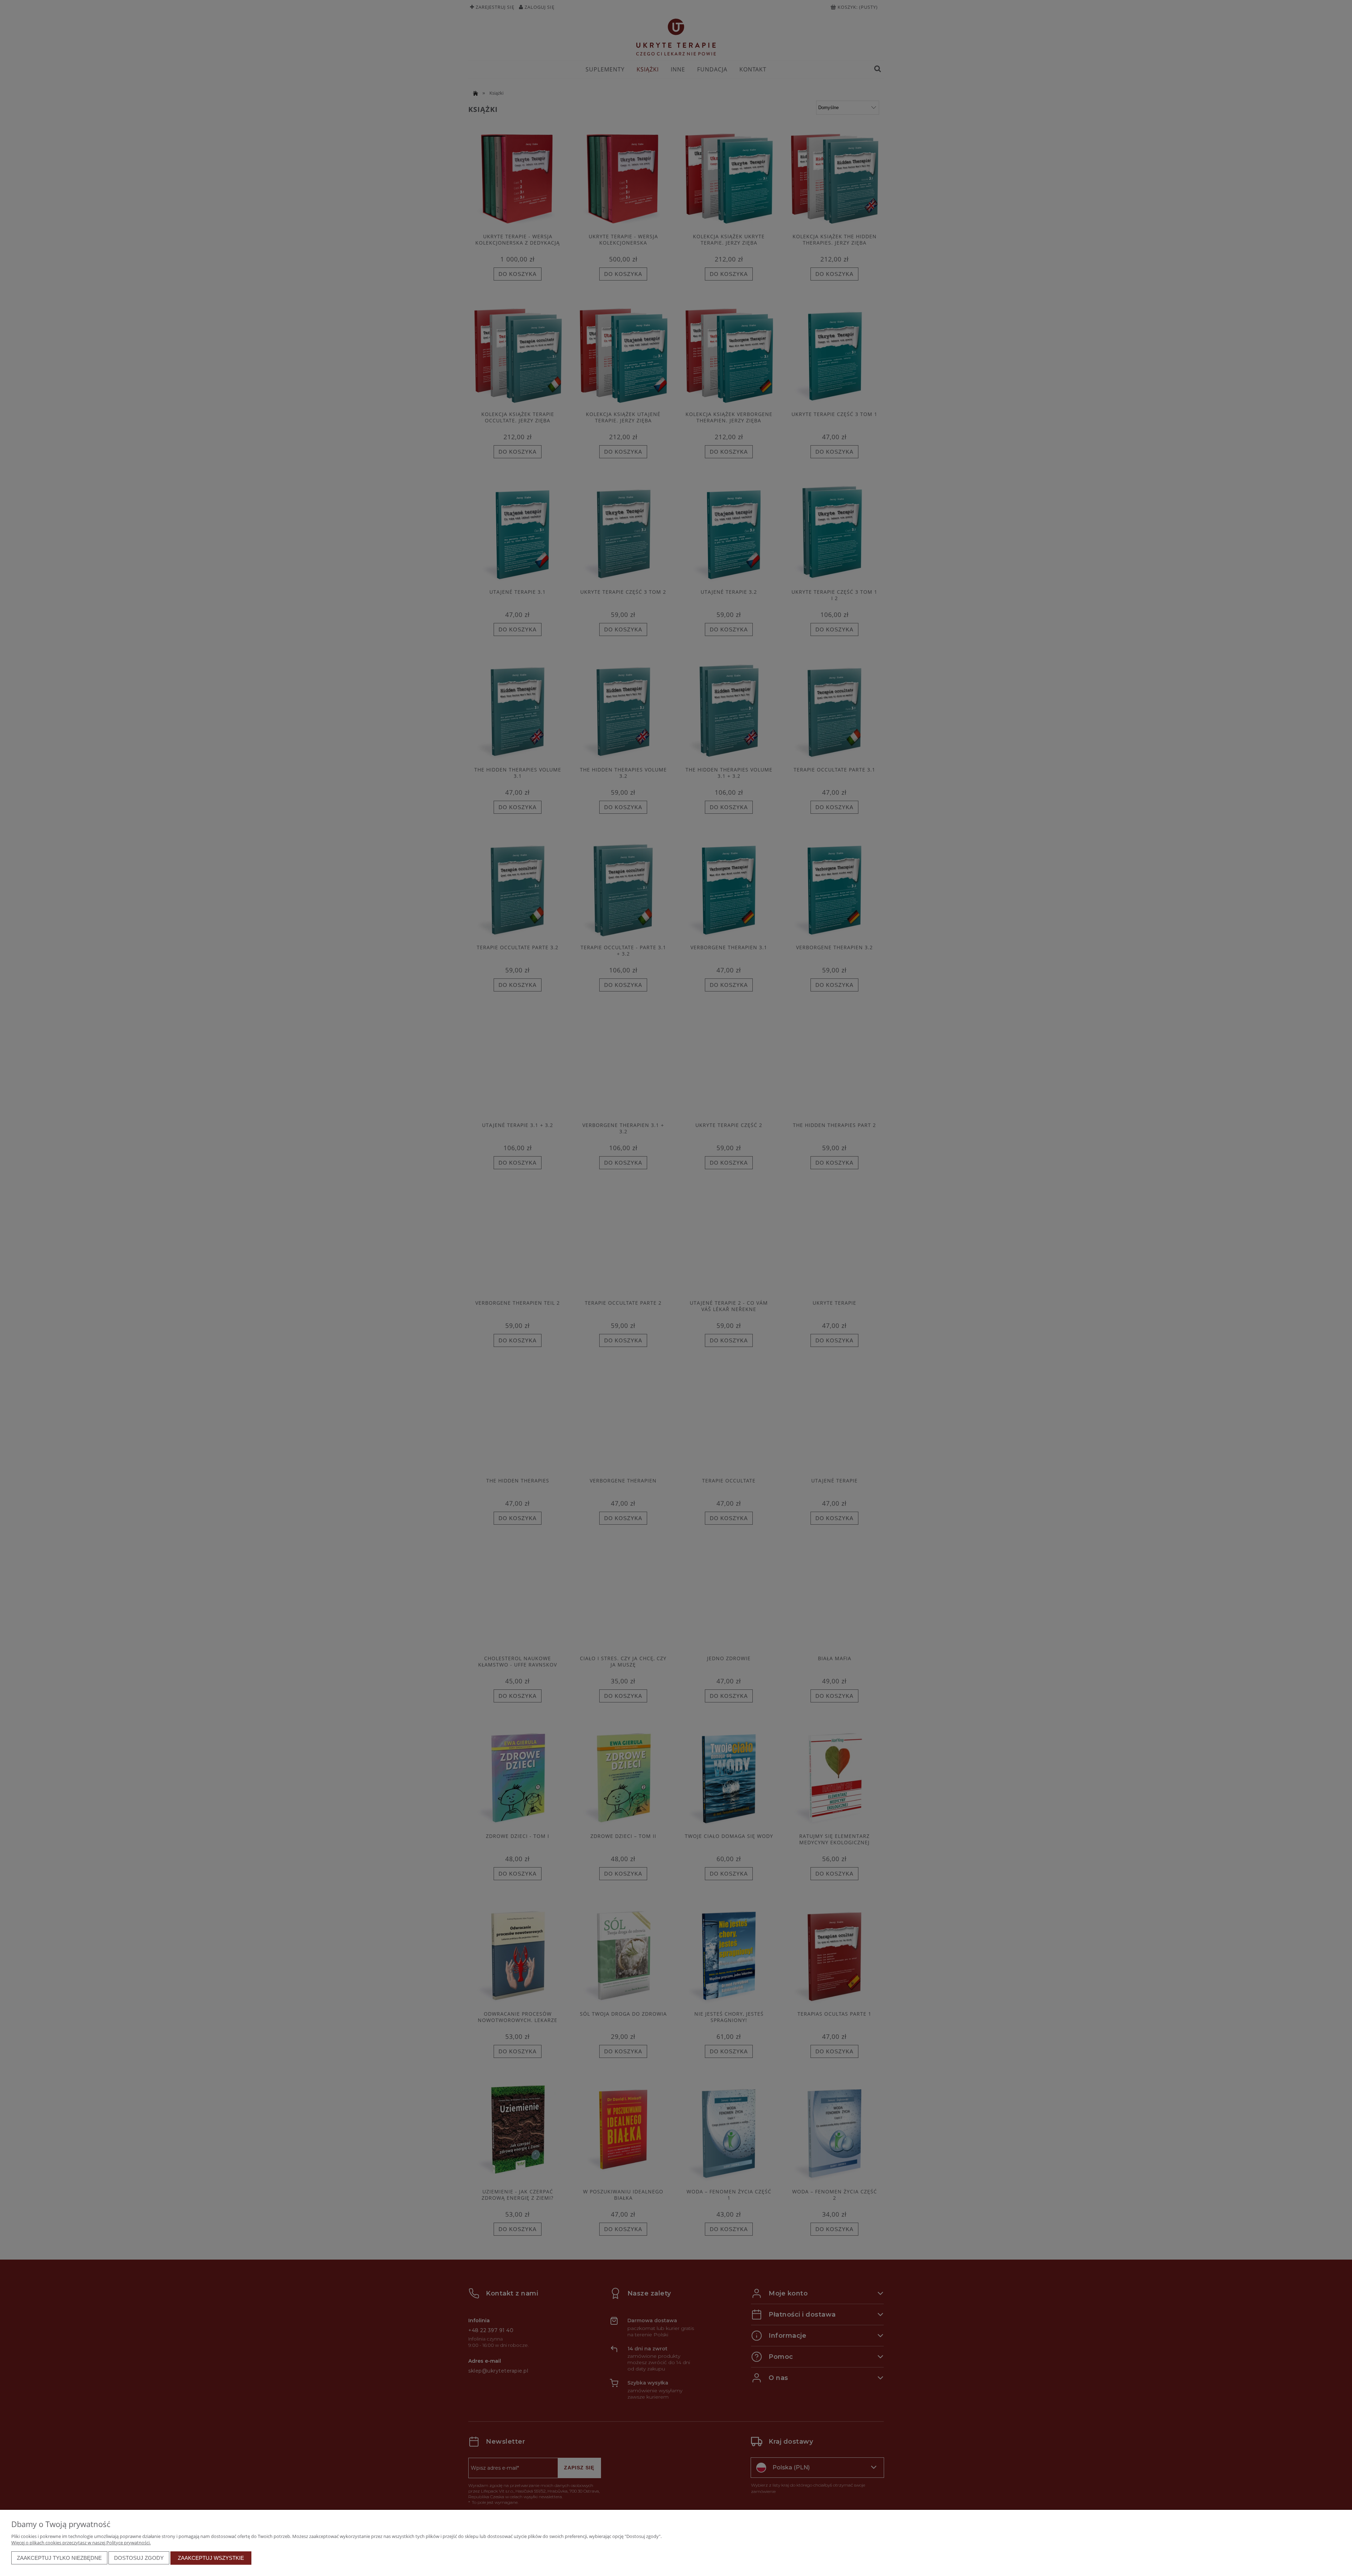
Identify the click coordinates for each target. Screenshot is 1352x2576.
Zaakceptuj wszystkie (211, 2558)
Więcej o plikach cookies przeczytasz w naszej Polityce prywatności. (81, 2543)
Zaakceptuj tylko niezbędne (59, 2558)
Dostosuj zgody (139, 2558)
